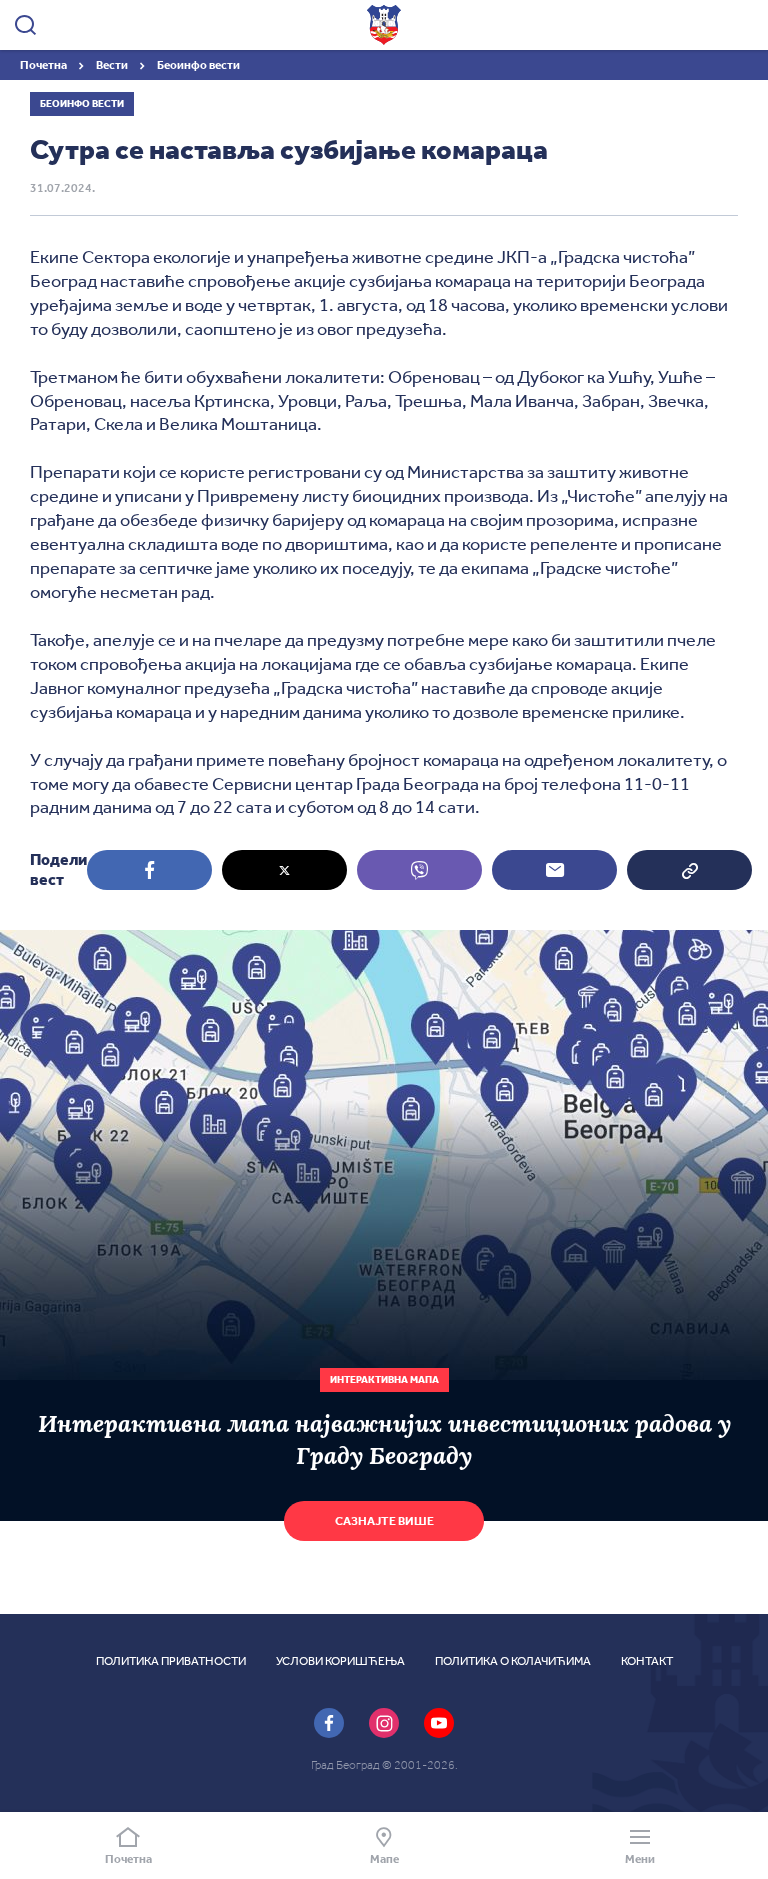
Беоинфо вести (198, 65)
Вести (113, 65)
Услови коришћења (340, 1661)
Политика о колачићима (513, 1661)
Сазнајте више (384, 1521)
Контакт (647, 1661)
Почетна (44, 65)
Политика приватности (171, 1661)
